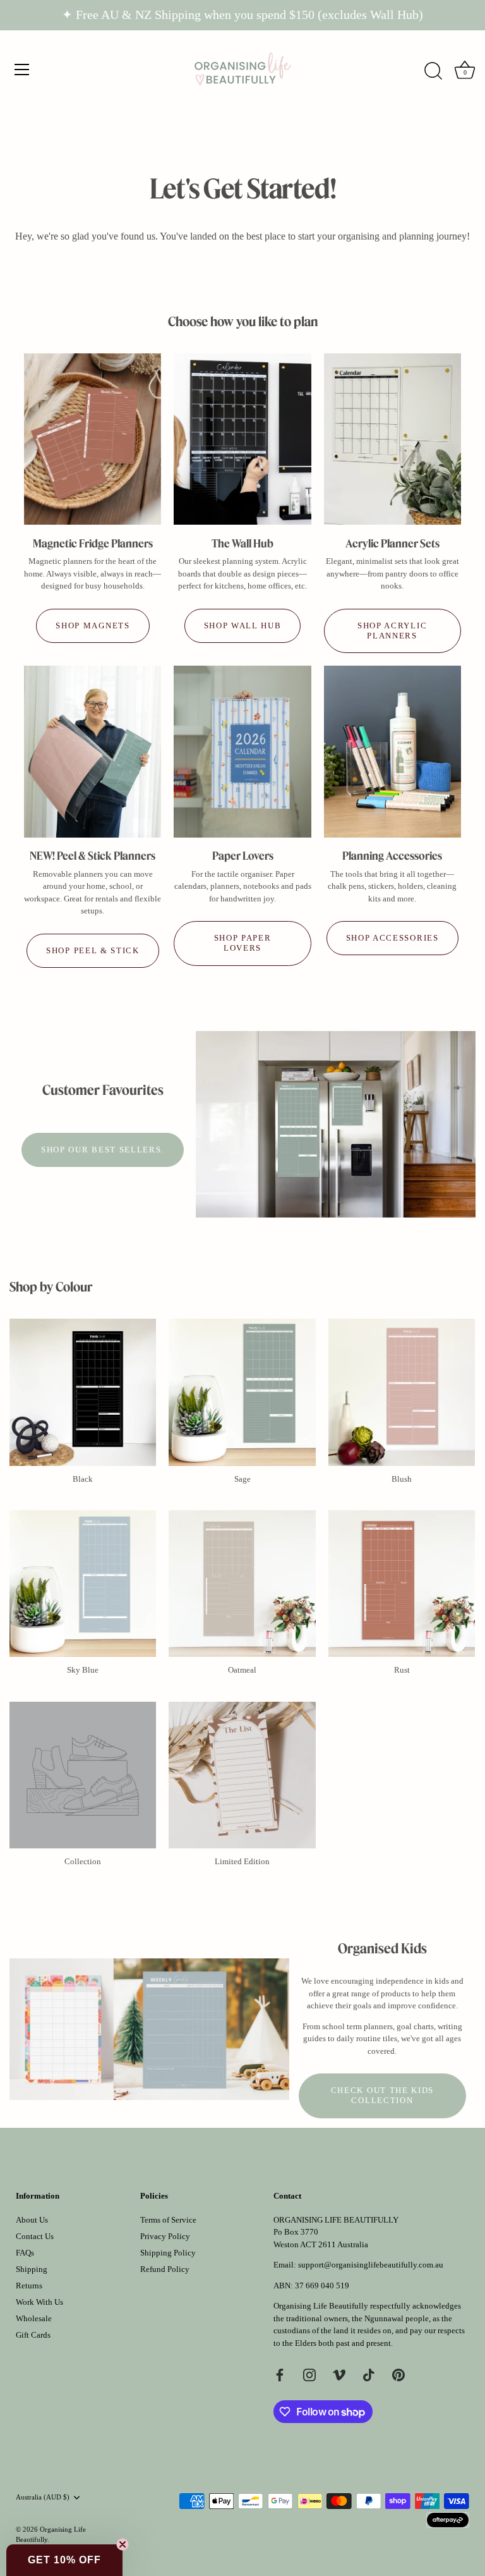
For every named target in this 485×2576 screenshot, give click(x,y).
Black (83, 1479)
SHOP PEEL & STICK (93, 950)
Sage (242, 1479)
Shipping (32, 2269)
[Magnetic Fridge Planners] (93, 439)
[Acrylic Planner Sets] (392, 439)
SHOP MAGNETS (93, 626)
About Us (32, 2220)
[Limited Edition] (242, 1775)
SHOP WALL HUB (243, 626)
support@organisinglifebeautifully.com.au (371, 2265)
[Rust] (402, 1584)
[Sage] (242, 1392)
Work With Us (39, 2302)
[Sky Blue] (83, 1584)
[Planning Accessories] (392, 751)
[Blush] (402, 1392)
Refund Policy (165, 2269)
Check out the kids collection (382, 2095)
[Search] (433, 71)
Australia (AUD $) (43, 2497)
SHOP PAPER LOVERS (243, 943)
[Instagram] (309, 2374)
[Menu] (22, 70)
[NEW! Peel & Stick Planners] (93, 751)
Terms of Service (168, 2220)
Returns (29, 2286)
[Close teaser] (123, 2544)
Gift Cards (33, 2335)
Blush (402, 1479)
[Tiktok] (369, 2374)
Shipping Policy (168, 2253)
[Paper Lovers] (242, 751)
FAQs (25, 2253)
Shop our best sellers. (103, 1150)
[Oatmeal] (242, 1584)
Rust (402, 1670)
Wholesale (34, 2318)
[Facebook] (280, 2374)
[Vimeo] (339, 2374)
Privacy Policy (165, 2236)
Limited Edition (242, 1861)
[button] (64, 2560)
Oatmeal (242, 1670)
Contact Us (35, 2236)
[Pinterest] (398, 2374)
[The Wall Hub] (242, 439)
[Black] (83, 1392)
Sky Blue (83, 1670)
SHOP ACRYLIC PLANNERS (392, 631)
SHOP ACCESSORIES (392, 938)
